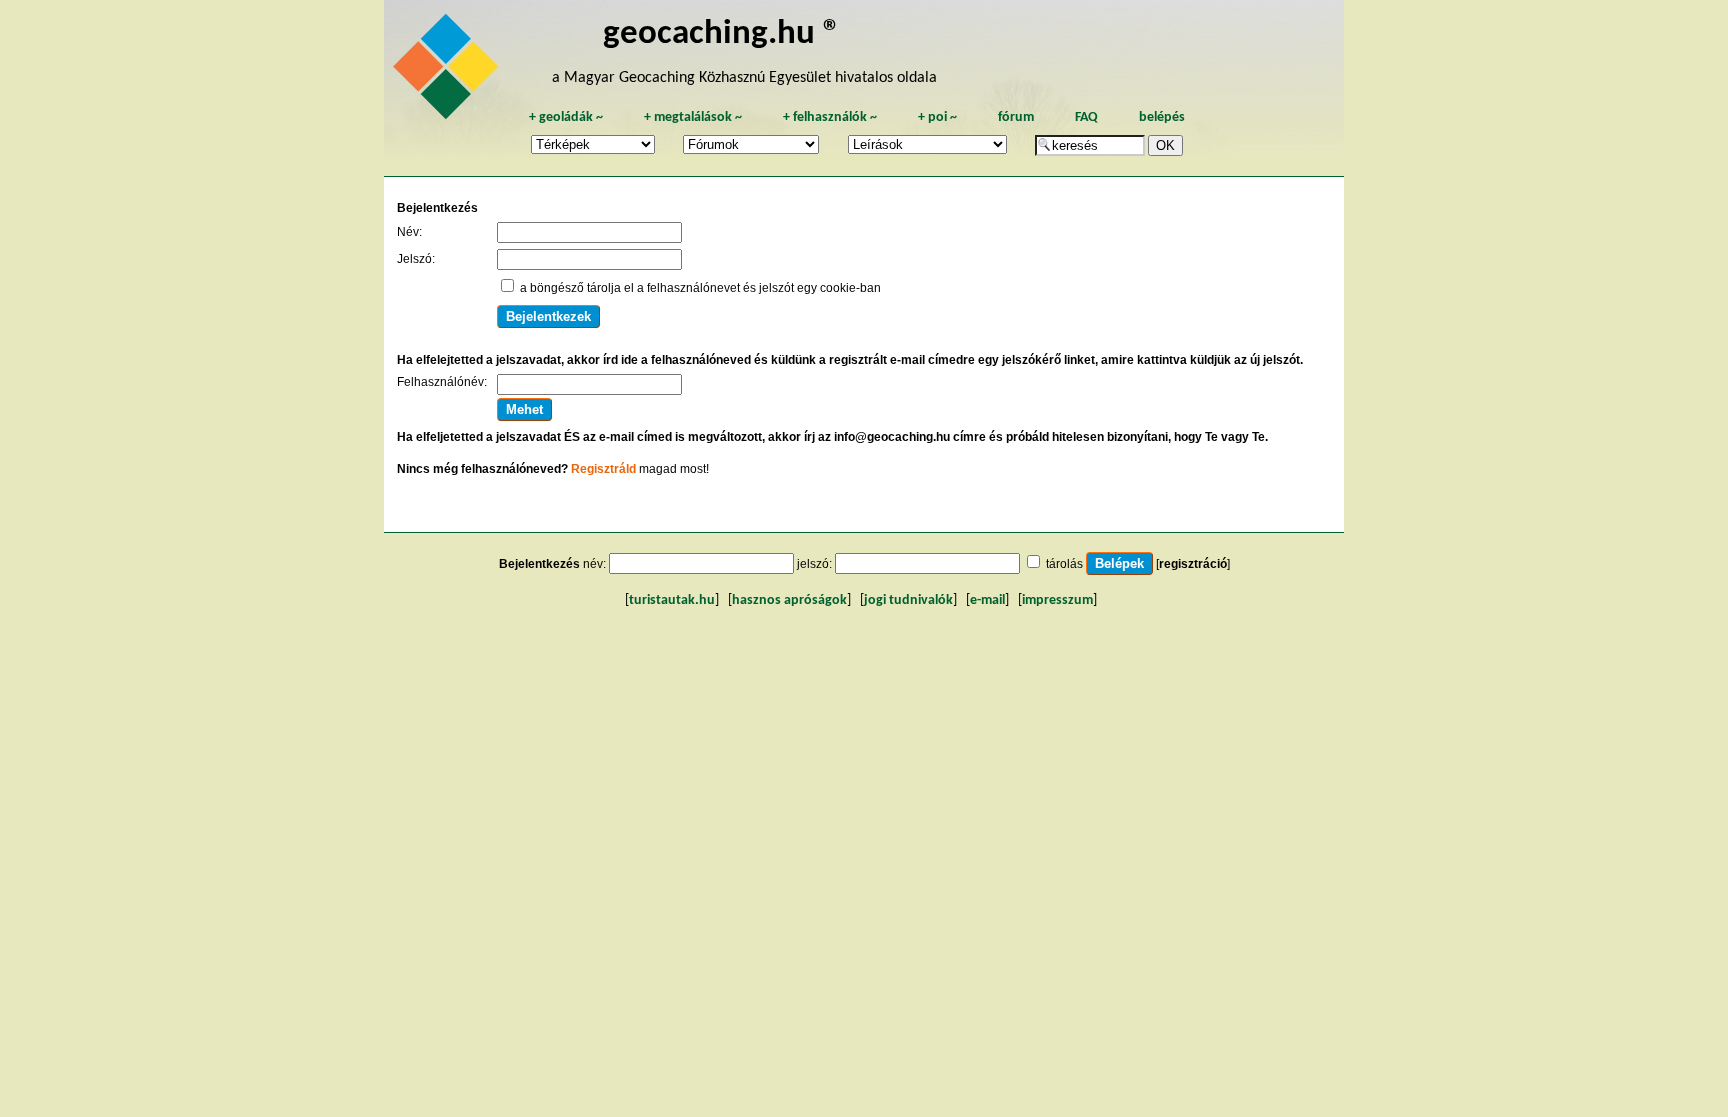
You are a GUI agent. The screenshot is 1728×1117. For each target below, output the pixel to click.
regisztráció (1193, 564)
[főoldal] (449, 72)
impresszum (1057, 600)
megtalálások (693, 117)
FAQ (1086, 117)
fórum (1016, 117)
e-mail (987, 600)
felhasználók (830, 117)
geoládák (566, 117)
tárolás (1064, 564)
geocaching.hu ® (722, 34)
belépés (1162, 117)
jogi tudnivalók (908, 600)
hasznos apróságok (789, 600)
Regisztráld (603, 469)
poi (937, 117)
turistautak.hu (672, 600)
